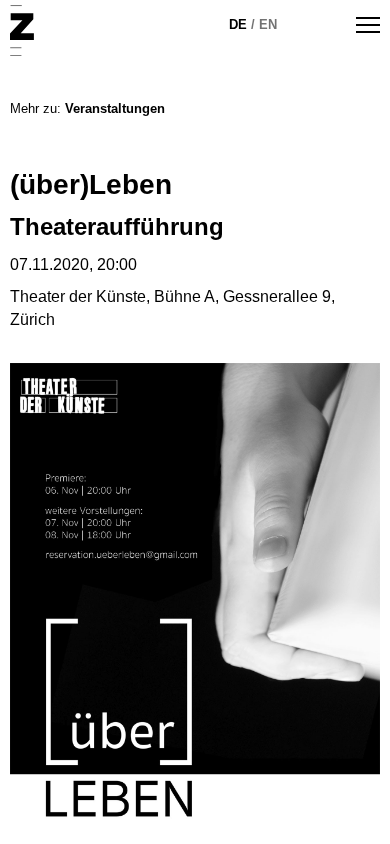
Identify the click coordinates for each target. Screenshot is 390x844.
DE (238, 24)
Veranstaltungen (115, 108)
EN (268, 24)
